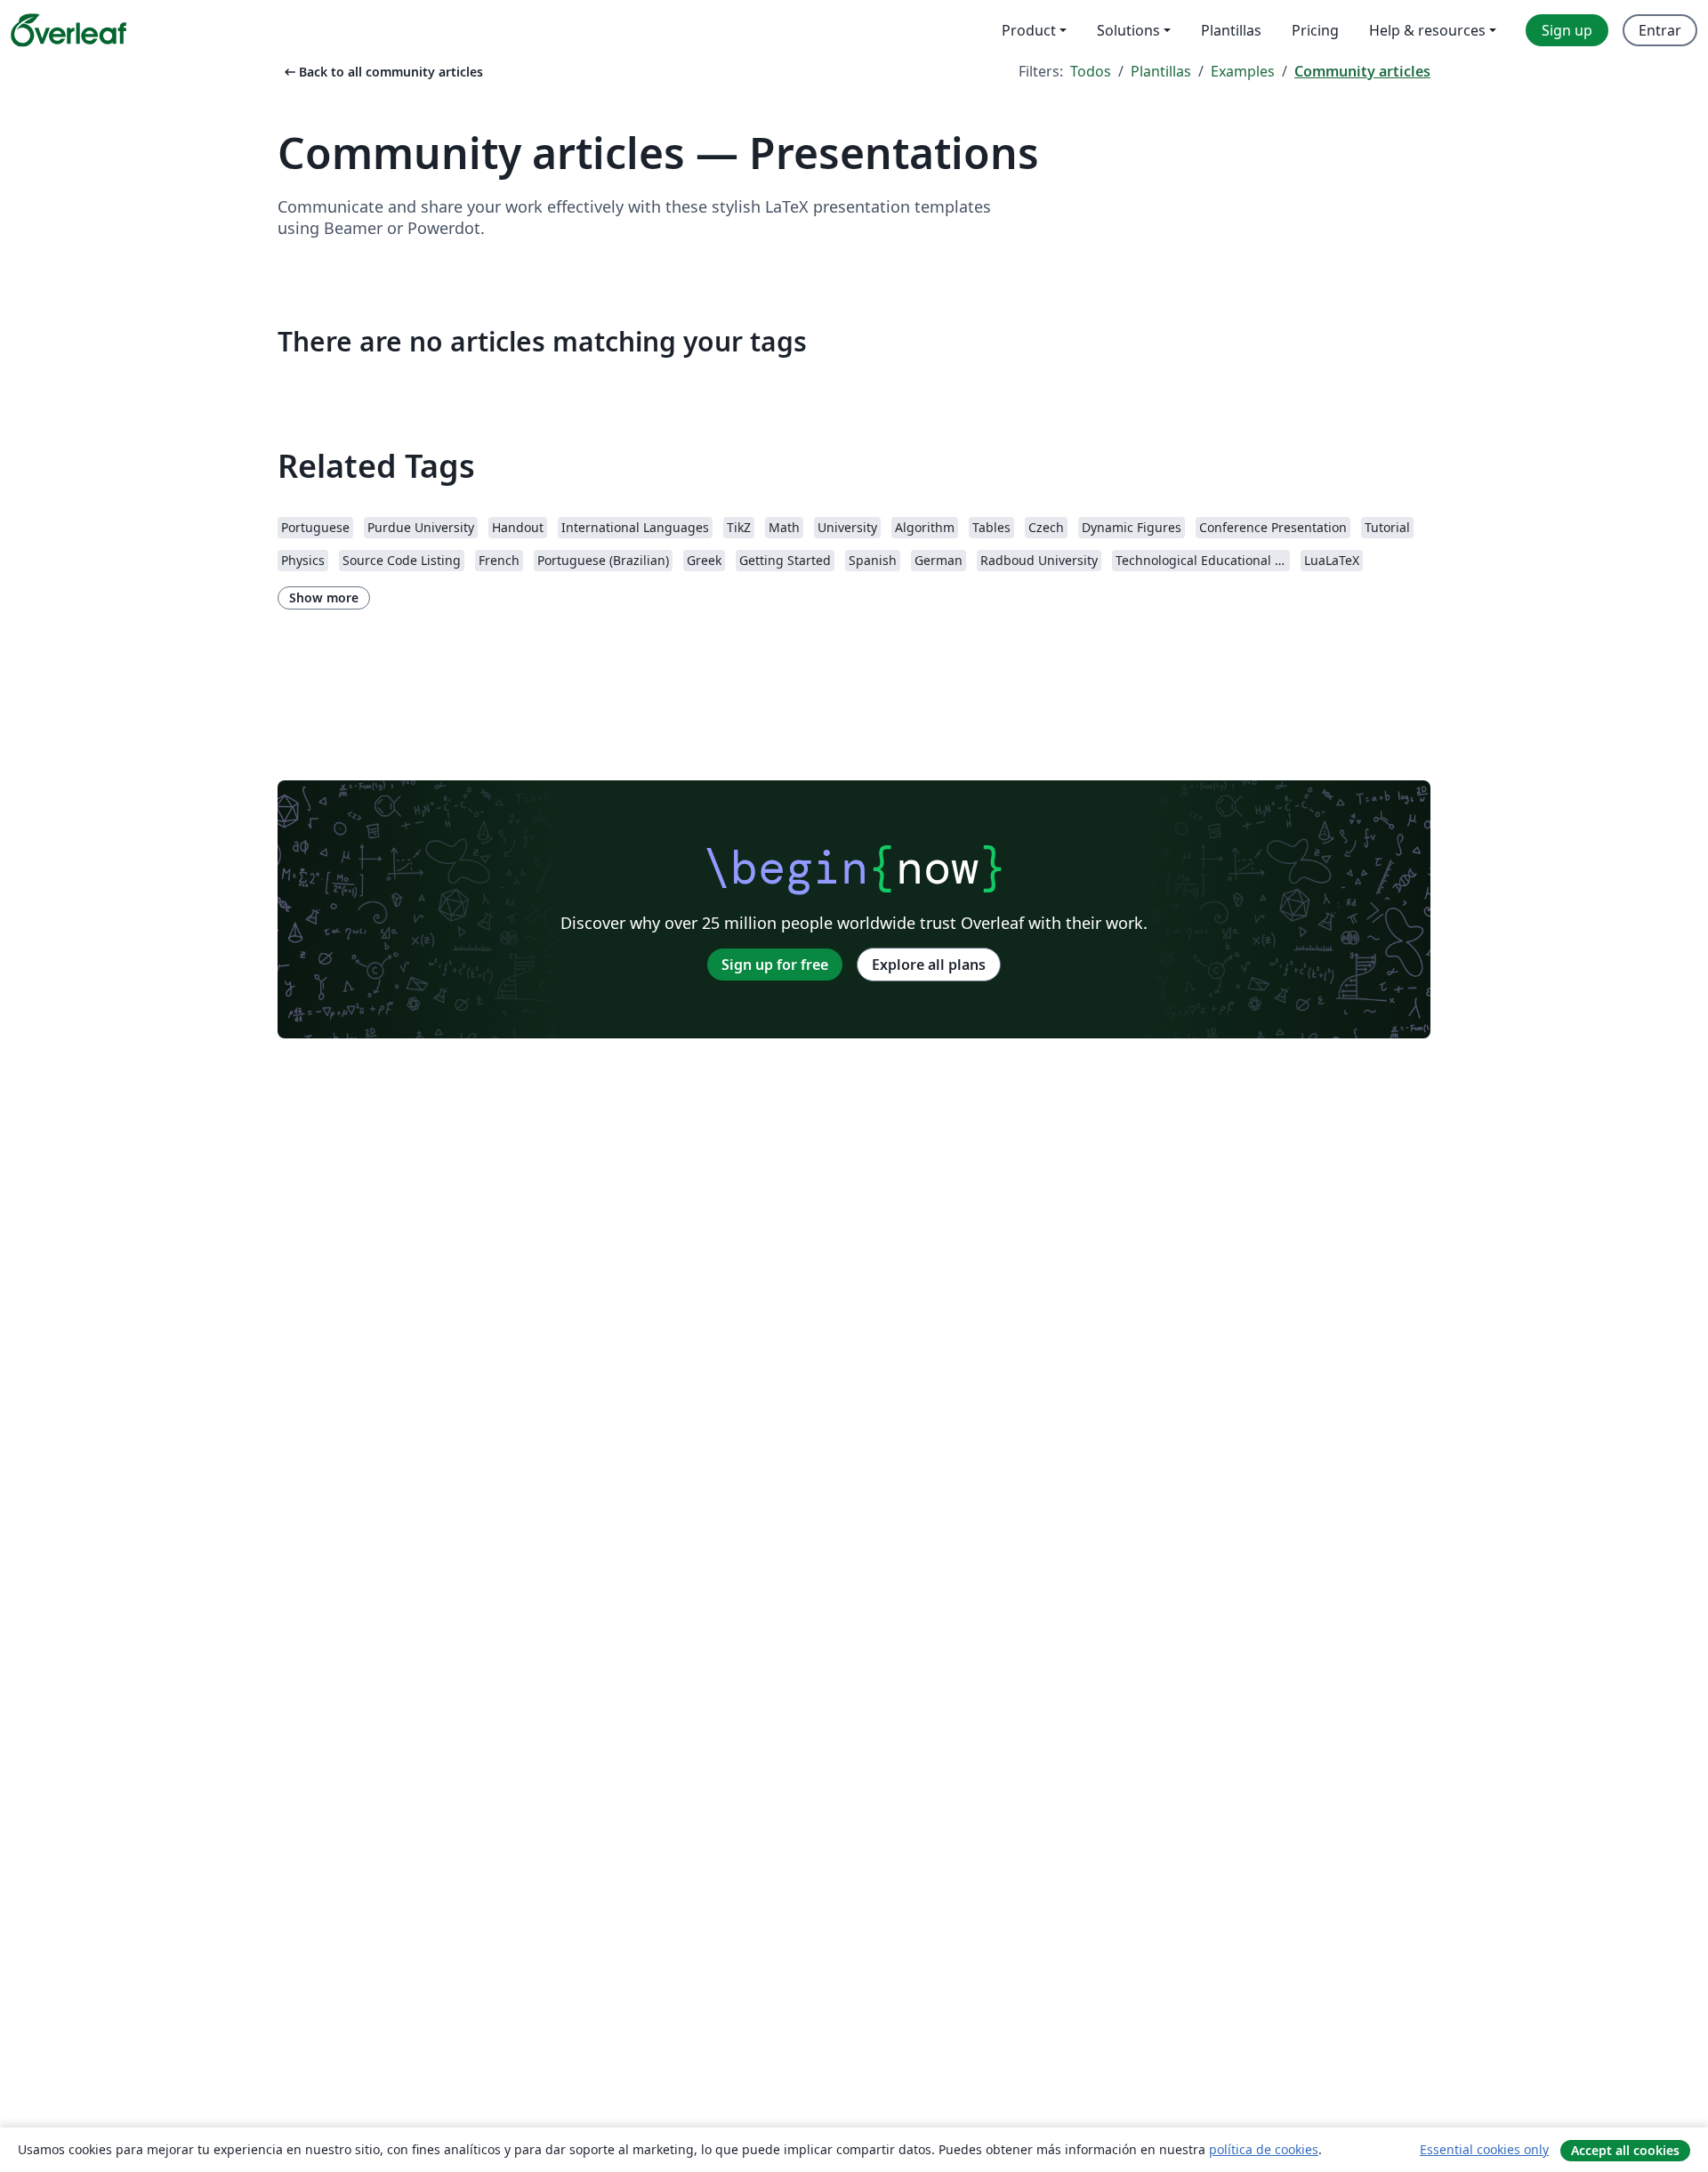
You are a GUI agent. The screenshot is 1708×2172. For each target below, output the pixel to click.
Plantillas (1161, 71)
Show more (324, 598)
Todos (1091, 71)
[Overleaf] (68, 30)
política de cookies (1264, 2149)
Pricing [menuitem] (1315, 30)
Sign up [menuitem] (1567, 30)
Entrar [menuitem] (1660, 30)
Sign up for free (775, 965)
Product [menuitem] (1029, 30)
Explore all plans (929, 965)
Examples (1243, 71)
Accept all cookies (1625, 2150)
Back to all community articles (382, 72)
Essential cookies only (1484, 2149)
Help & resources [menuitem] (1427, 30)
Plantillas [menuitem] (1231, 30)
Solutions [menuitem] (1128, 30)
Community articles (1362, 71)
